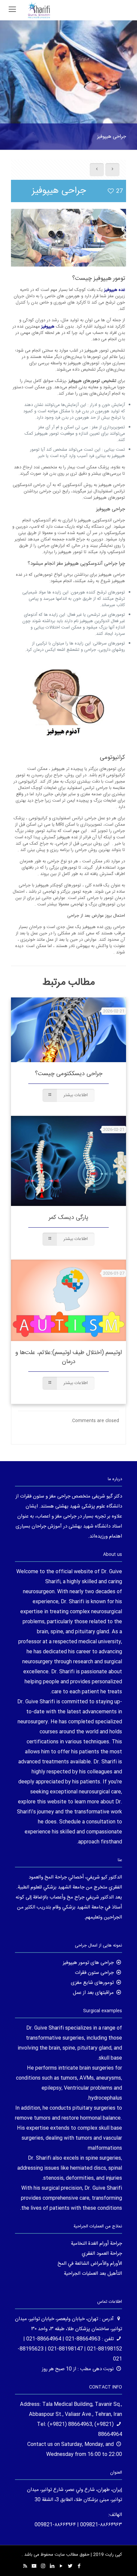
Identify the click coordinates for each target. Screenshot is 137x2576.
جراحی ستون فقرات (94, 1973)
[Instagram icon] (43, 2566)
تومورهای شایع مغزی (92, 1983)
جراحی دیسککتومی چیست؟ (69, 1074)
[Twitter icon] (70, 2566)
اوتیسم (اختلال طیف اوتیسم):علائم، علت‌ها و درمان (68, 1357)
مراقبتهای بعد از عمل (93, 1993)
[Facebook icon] (79, 2566)
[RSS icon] (25, 2566)
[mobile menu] (12, 10)
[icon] (34, 2566)
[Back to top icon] (123, 2562)
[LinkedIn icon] (52, 2566)
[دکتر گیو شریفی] (39, 10)
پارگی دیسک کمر (68, 1218)
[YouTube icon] (61, 2566)
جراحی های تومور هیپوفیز (88, 1963)
